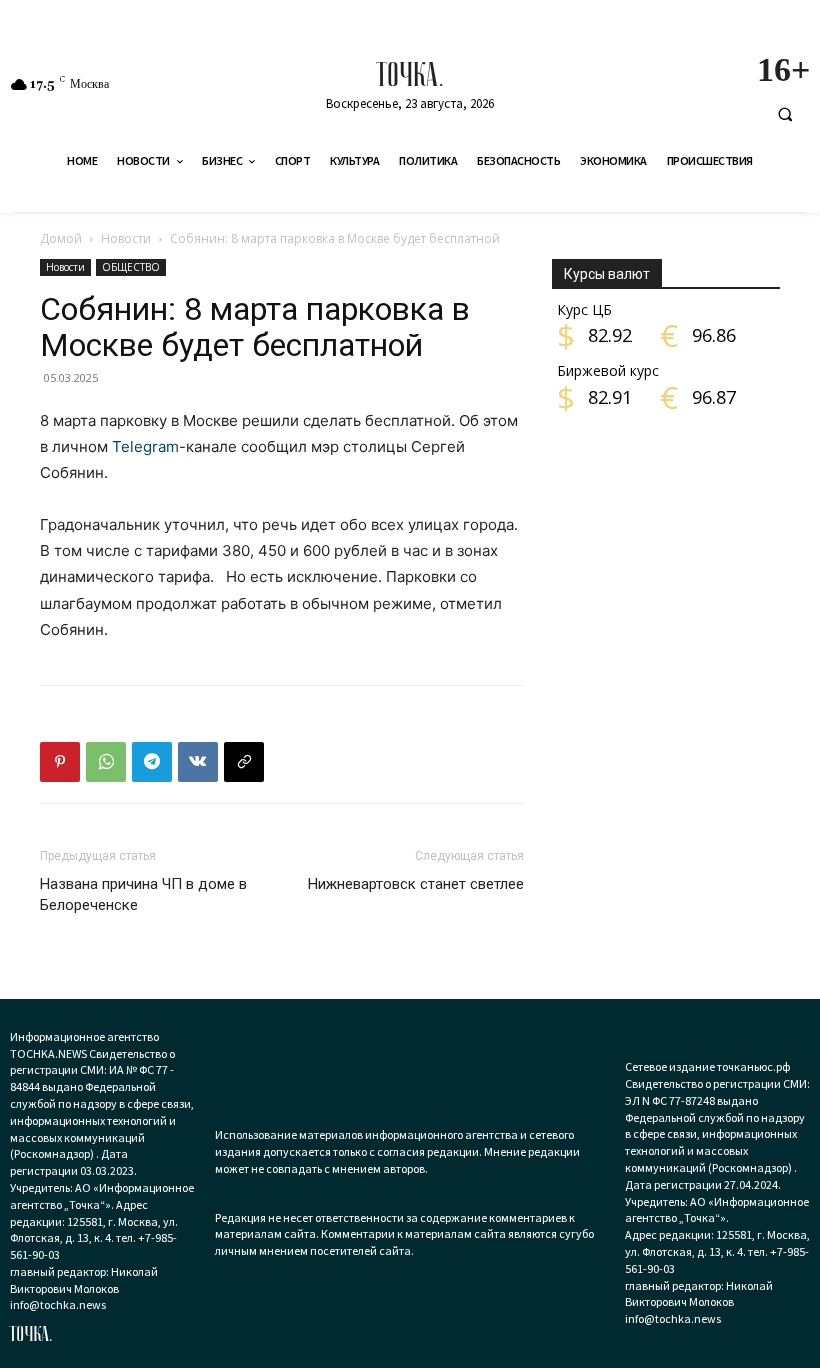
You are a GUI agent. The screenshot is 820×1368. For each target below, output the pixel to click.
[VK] (198, 762)
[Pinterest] (60, 762)
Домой (61, 238)
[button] (785, 114)
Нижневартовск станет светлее (416, 884)
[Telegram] (152, 762)
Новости (126, 238)
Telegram (145, 446)
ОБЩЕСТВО (131, 267)
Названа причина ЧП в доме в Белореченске (143, 894)
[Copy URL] (244, 762)
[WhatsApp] (106, 762)
